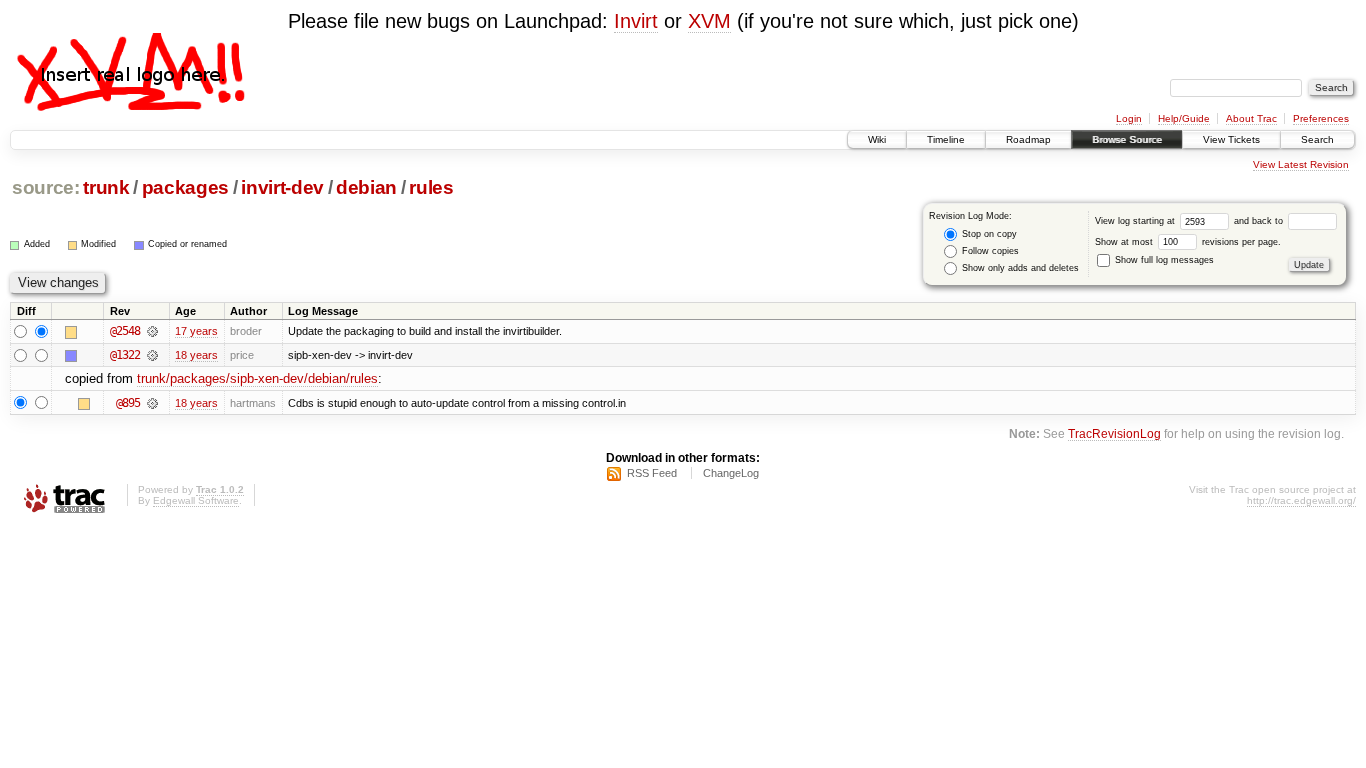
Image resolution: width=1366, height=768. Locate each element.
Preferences (1321, 118)
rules (431, 187)
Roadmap (1028, 139)
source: (46, 187)
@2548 (125, 331)
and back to (1260, 221)
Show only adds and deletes (1019, 268)
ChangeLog (731, 473)
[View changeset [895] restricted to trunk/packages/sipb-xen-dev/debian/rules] (152, 403)
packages (185, 187)
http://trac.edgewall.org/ (1301, 500)
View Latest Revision (1301, 164)
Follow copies (989, 251)
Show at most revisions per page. (1188, 242)
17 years (196, 331)
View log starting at (1136, 221)
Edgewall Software (196, 500)
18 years (196, 355)
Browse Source (1127, 139)
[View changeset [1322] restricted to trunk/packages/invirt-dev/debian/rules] (152, 355)
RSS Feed (652, 473)
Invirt (636, 21)
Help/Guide (1184, 118)
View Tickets (1231, 139)
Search (1317, 139)
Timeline (946, 139)
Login (1129, 118)
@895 (128, 403)
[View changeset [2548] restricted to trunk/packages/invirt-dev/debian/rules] (152, 331)
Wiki (877, 139)
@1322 (125, 355)
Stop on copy (988, 234)
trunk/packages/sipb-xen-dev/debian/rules (257, 378)
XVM (709, 21)
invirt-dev (282, 187)
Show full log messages (1163, 260)
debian (366, 187)
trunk (106, 187)
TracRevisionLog (1114, 433)
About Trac (1251, 118)
